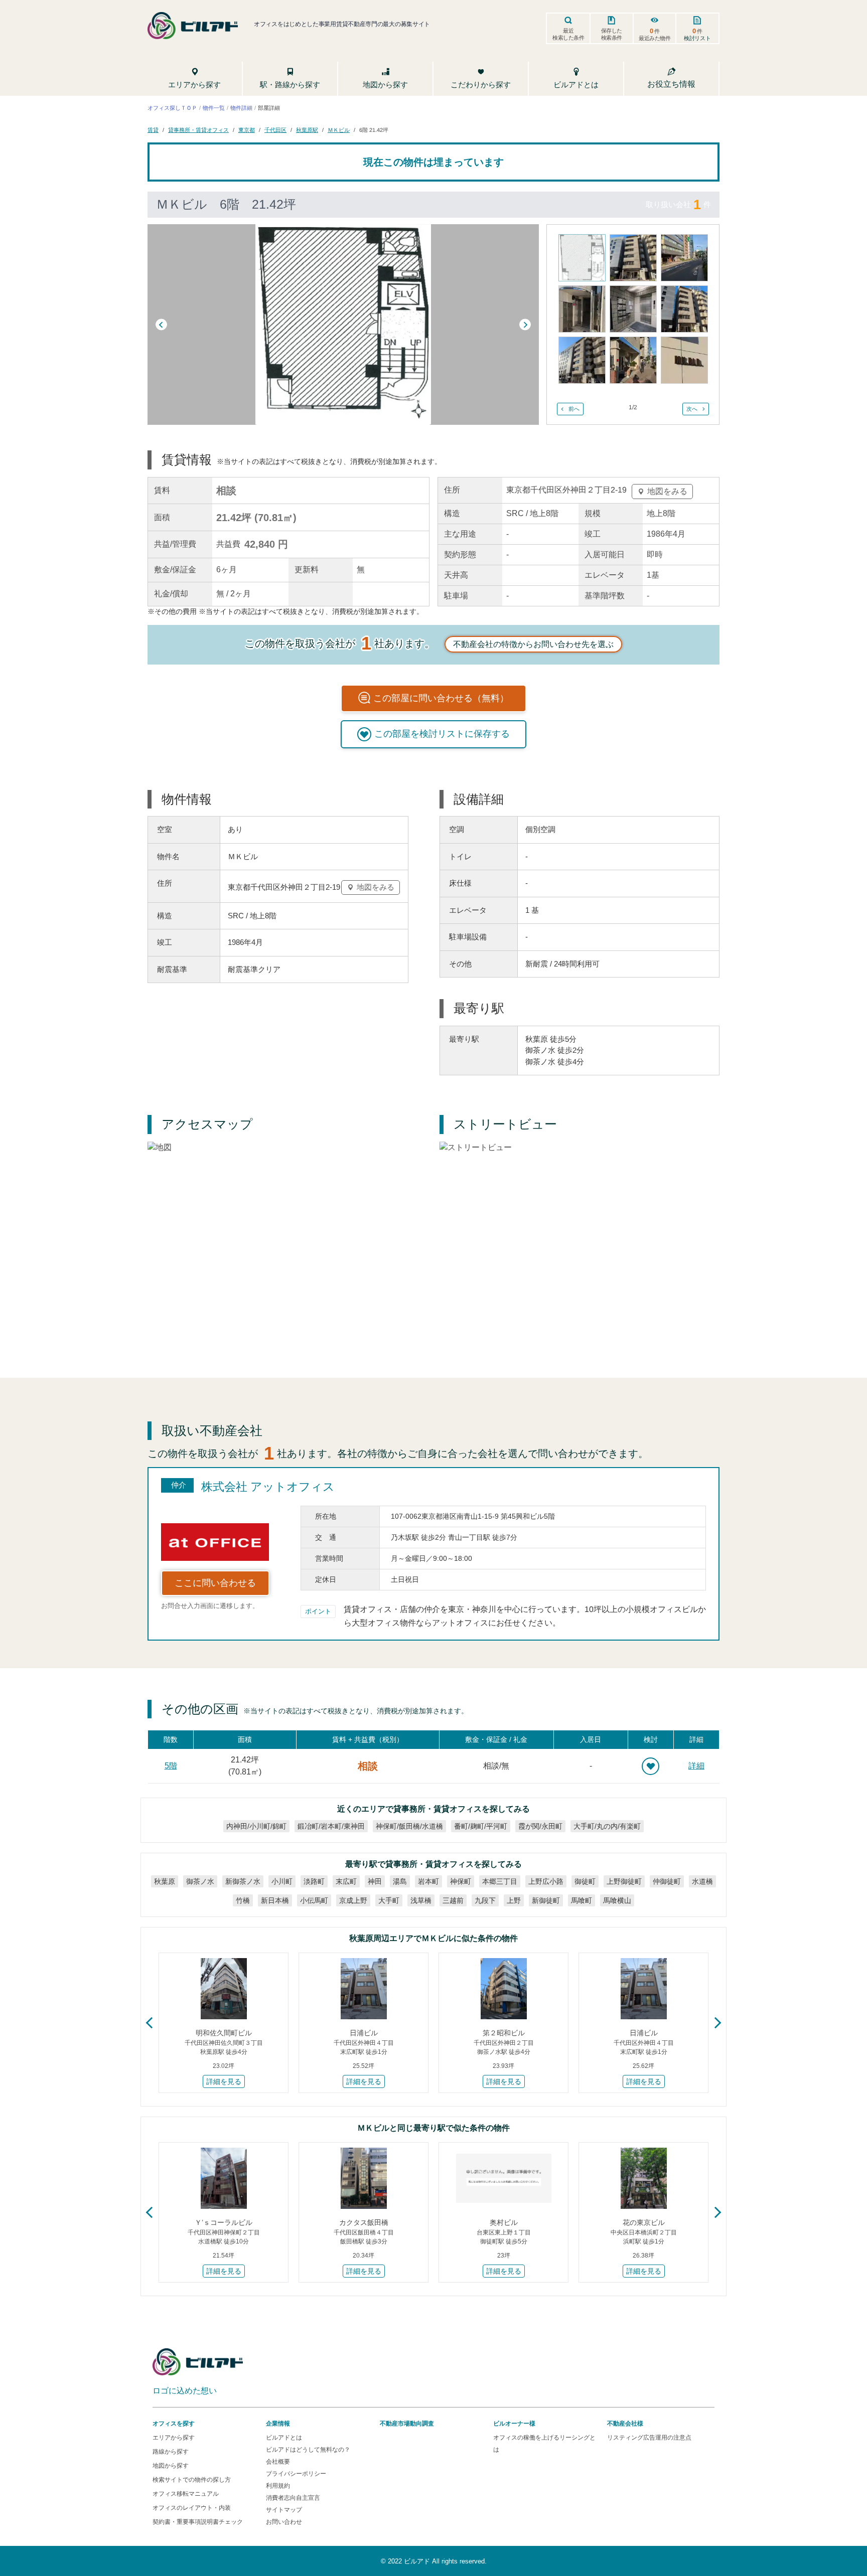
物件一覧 (214, 107)
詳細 (696, 1766)
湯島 (400, 1881)
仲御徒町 (667, 1881)
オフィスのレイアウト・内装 (192, 2508)
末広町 (346, 1881)
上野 (514, 1900)
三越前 (453, 1900)
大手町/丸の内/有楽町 (607, 1826)
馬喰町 (582, 1900)
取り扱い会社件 (678, 204)
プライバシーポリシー (296, 2474)
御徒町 (585, 1881)
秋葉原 (165, 1881)
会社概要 (278, 2462)
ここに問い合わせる (215, 1583)
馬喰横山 (617, 1900)
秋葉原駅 (307, 130)
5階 (171, 1766)
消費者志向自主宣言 (293, 2498)
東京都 (247, 130)
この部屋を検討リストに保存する (442, 734)
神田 (375, 1881)
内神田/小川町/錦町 (256, 1826)
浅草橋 (421, 1900)
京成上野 (353, 1900)
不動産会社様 (625, 2424)
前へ (574, 409)
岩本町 (428, 1881)
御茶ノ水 (200, 1881)
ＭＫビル (339, 130)
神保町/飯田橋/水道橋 (409, 1826)
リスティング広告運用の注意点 (649, 2438)
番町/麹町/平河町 (481, 1826)
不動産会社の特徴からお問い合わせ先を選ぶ (533, 644)
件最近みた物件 (655, 34)
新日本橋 (275, 1900)
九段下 (485, 1900)
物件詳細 (241, 107)
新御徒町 (546, 1900)
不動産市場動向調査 (407, 2424)
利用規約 (278, 2486)
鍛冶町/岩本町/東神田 (331, 1826)
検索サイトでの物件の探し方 (192, 2480)
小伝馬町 (314, 1900)
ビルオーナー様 (514, 2424)
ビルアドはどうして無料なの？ (308, 2450)
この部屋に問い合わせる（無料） (441, 698)
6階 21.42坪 (374, 130)
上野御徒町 (624, 1881)
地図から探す (171, 2466)
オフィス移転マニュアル (186, 2494)
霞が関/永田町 (540, 1826)
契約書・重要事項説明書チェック (198, 2522)
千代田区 (275, 130)
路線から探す (171, 2452)
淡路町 (314, 1881)
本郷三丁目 (500, 1881)
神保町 (461, 1881)
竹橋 (243, 1900)
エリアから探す (174, 2438)
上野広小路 (546, 1881)
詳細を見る (224, 2081)
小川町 (282, 1881)
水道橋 (702, 1881)
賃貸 (153, 130)
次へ (692, 409)
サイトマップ (284, 2510)
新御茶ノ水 (243, 1881)
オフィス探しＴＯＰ (172, 107)
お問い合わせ (284, 2522)
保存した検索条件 (612, 34)
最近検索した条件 (568, 34)
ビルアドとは (284, 2438)
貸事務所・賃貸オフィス (198, 130)
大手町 (389, 1900)
